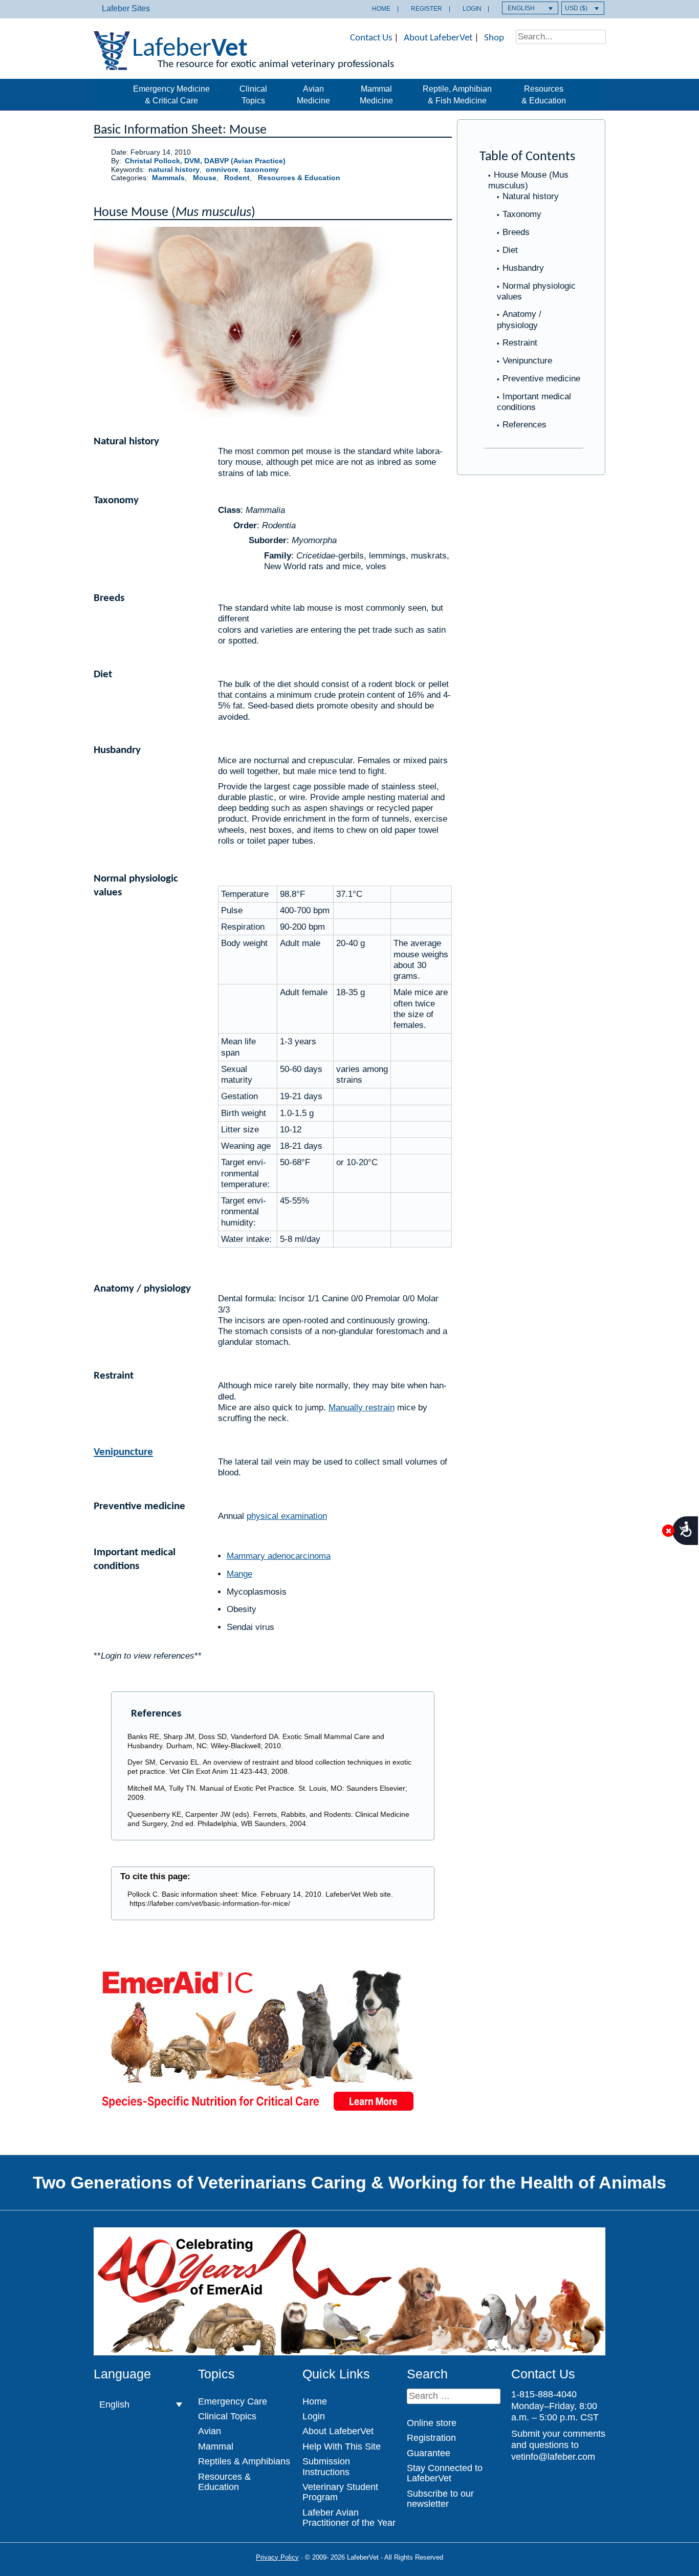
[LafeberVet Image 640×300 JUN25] (257, 2115)
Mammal (216, 2446)
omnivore (222, 170)
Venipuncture (527, 361)
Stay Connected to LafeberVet (445, 2473)
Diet (510, 250)
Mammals (168, 178)
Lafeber (190, 49)
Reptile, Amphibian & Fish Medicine (457, 94)
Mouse (205, 178)
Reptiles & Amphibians (244, 2461)
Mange (239, 1574)
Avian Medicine (313, 94)
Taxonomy (522, 214)
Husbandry (523, 268)
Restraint (520, 343)
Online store (432, 2423)
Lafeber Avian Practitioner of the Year (349, 2518)
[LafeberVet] (112, 64)
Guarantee (429, 2453)
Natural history (531, 196)
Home (381, 9)
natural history (174, 170)
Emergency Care (233, 2401)
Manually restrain (362, 1408)
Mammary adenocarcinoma (279, 1556)
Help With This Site (342, 2446)
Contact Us (371, 38)
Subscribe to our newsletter (440, 2499)
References (525, 425)
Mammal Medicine (376, 94)
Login (472, 9)
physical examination (287, 1516)
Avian (210, 2431)
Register (427, 9)
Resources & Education (544, 94)
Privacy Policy (277, 2557)
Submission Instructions (326, 2466)
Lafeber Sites (126, 8)
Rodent (237, 178)
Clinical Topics (253, 94)
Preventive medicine (541, 379)
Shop (494, 38)
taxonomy (261, 170)
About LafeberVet (438, 38)
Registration (431, 2438)
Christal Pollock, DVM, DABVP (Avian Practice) (205, 161)
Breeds (516, 232)
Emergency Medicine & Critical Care (171, 94)
